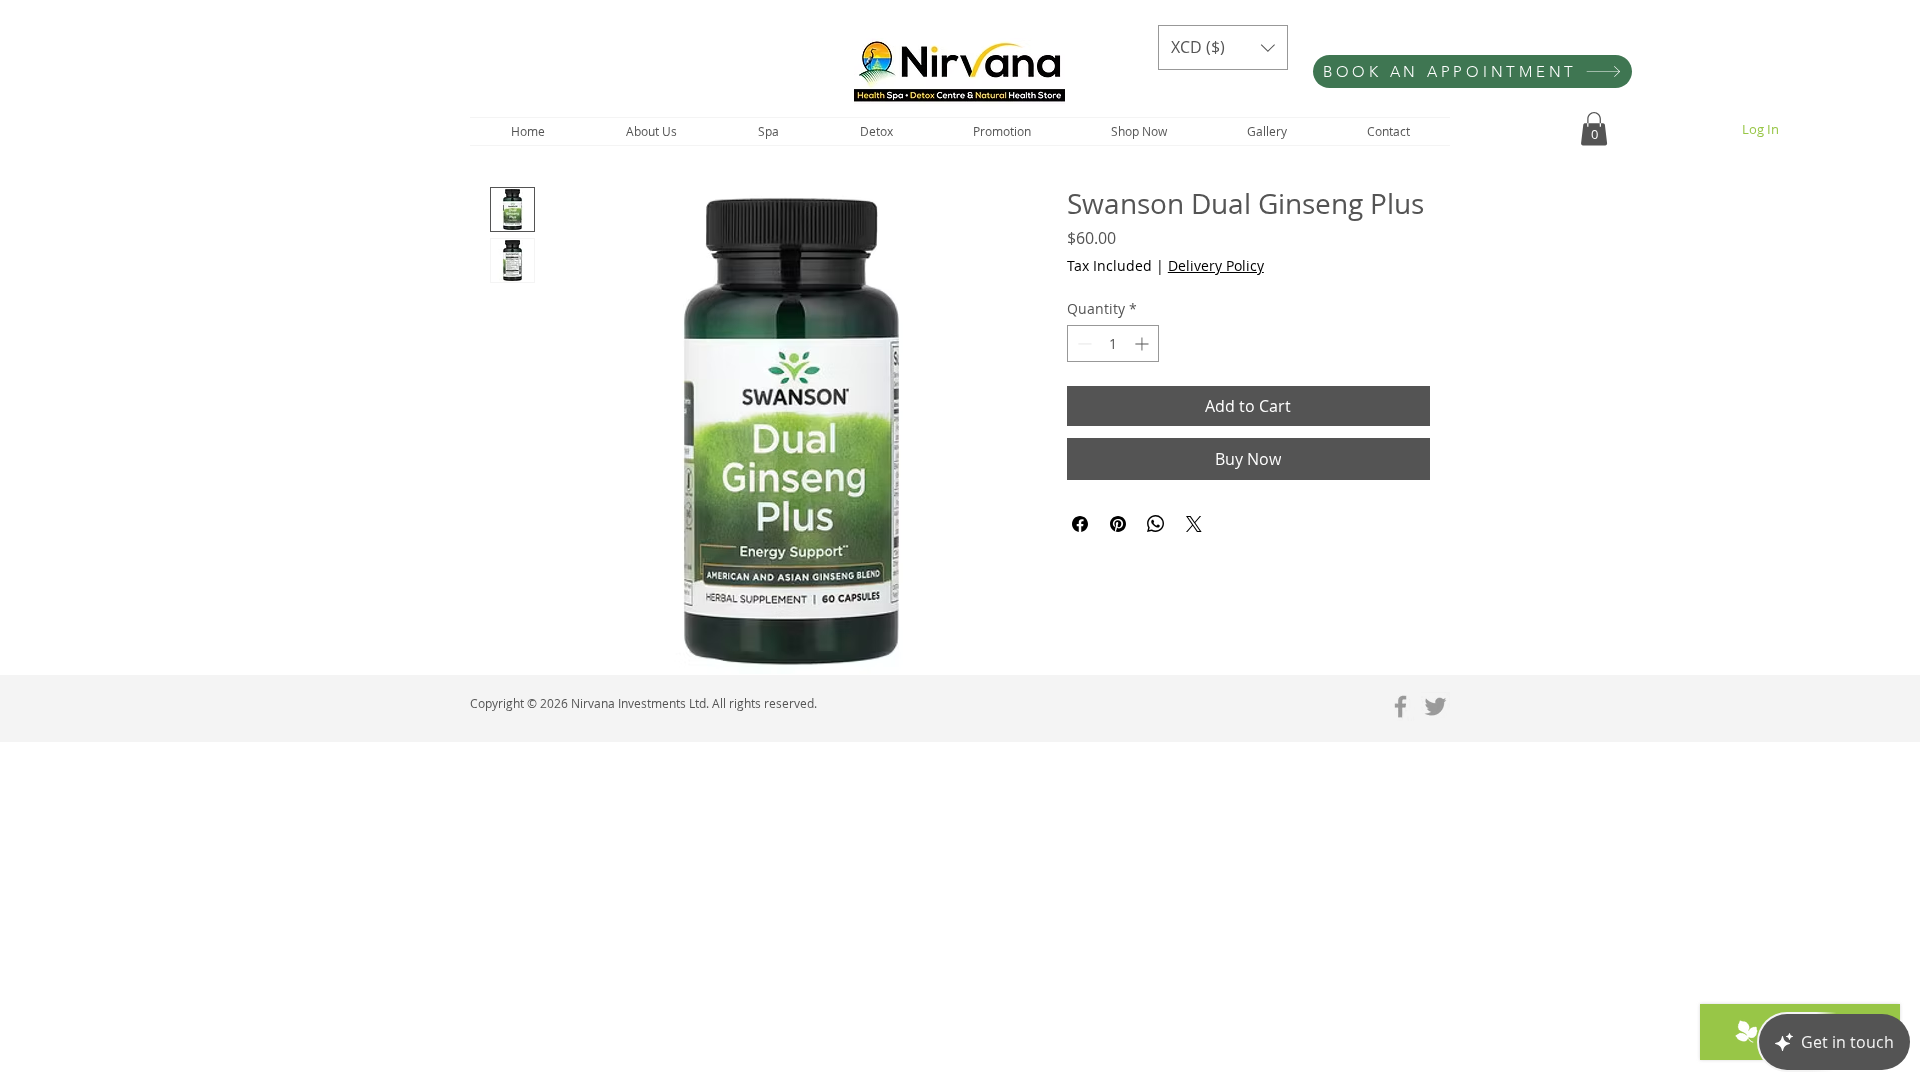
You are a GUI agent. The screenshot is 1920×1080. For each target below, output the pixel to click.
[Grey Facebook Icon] (1400, 706)
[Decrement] (1082, 343)
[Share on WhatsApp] (1156, 524)
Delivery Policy (1216, 265)
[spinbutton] (1113, 343)
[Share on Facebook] (1080, 524)
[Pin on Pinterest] (1118, 524)
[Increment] (1143, 343)
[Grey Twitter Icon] (1435, 706)
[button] (1223, 47)
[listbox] (1223, 47)
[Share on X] (1194, 524)
